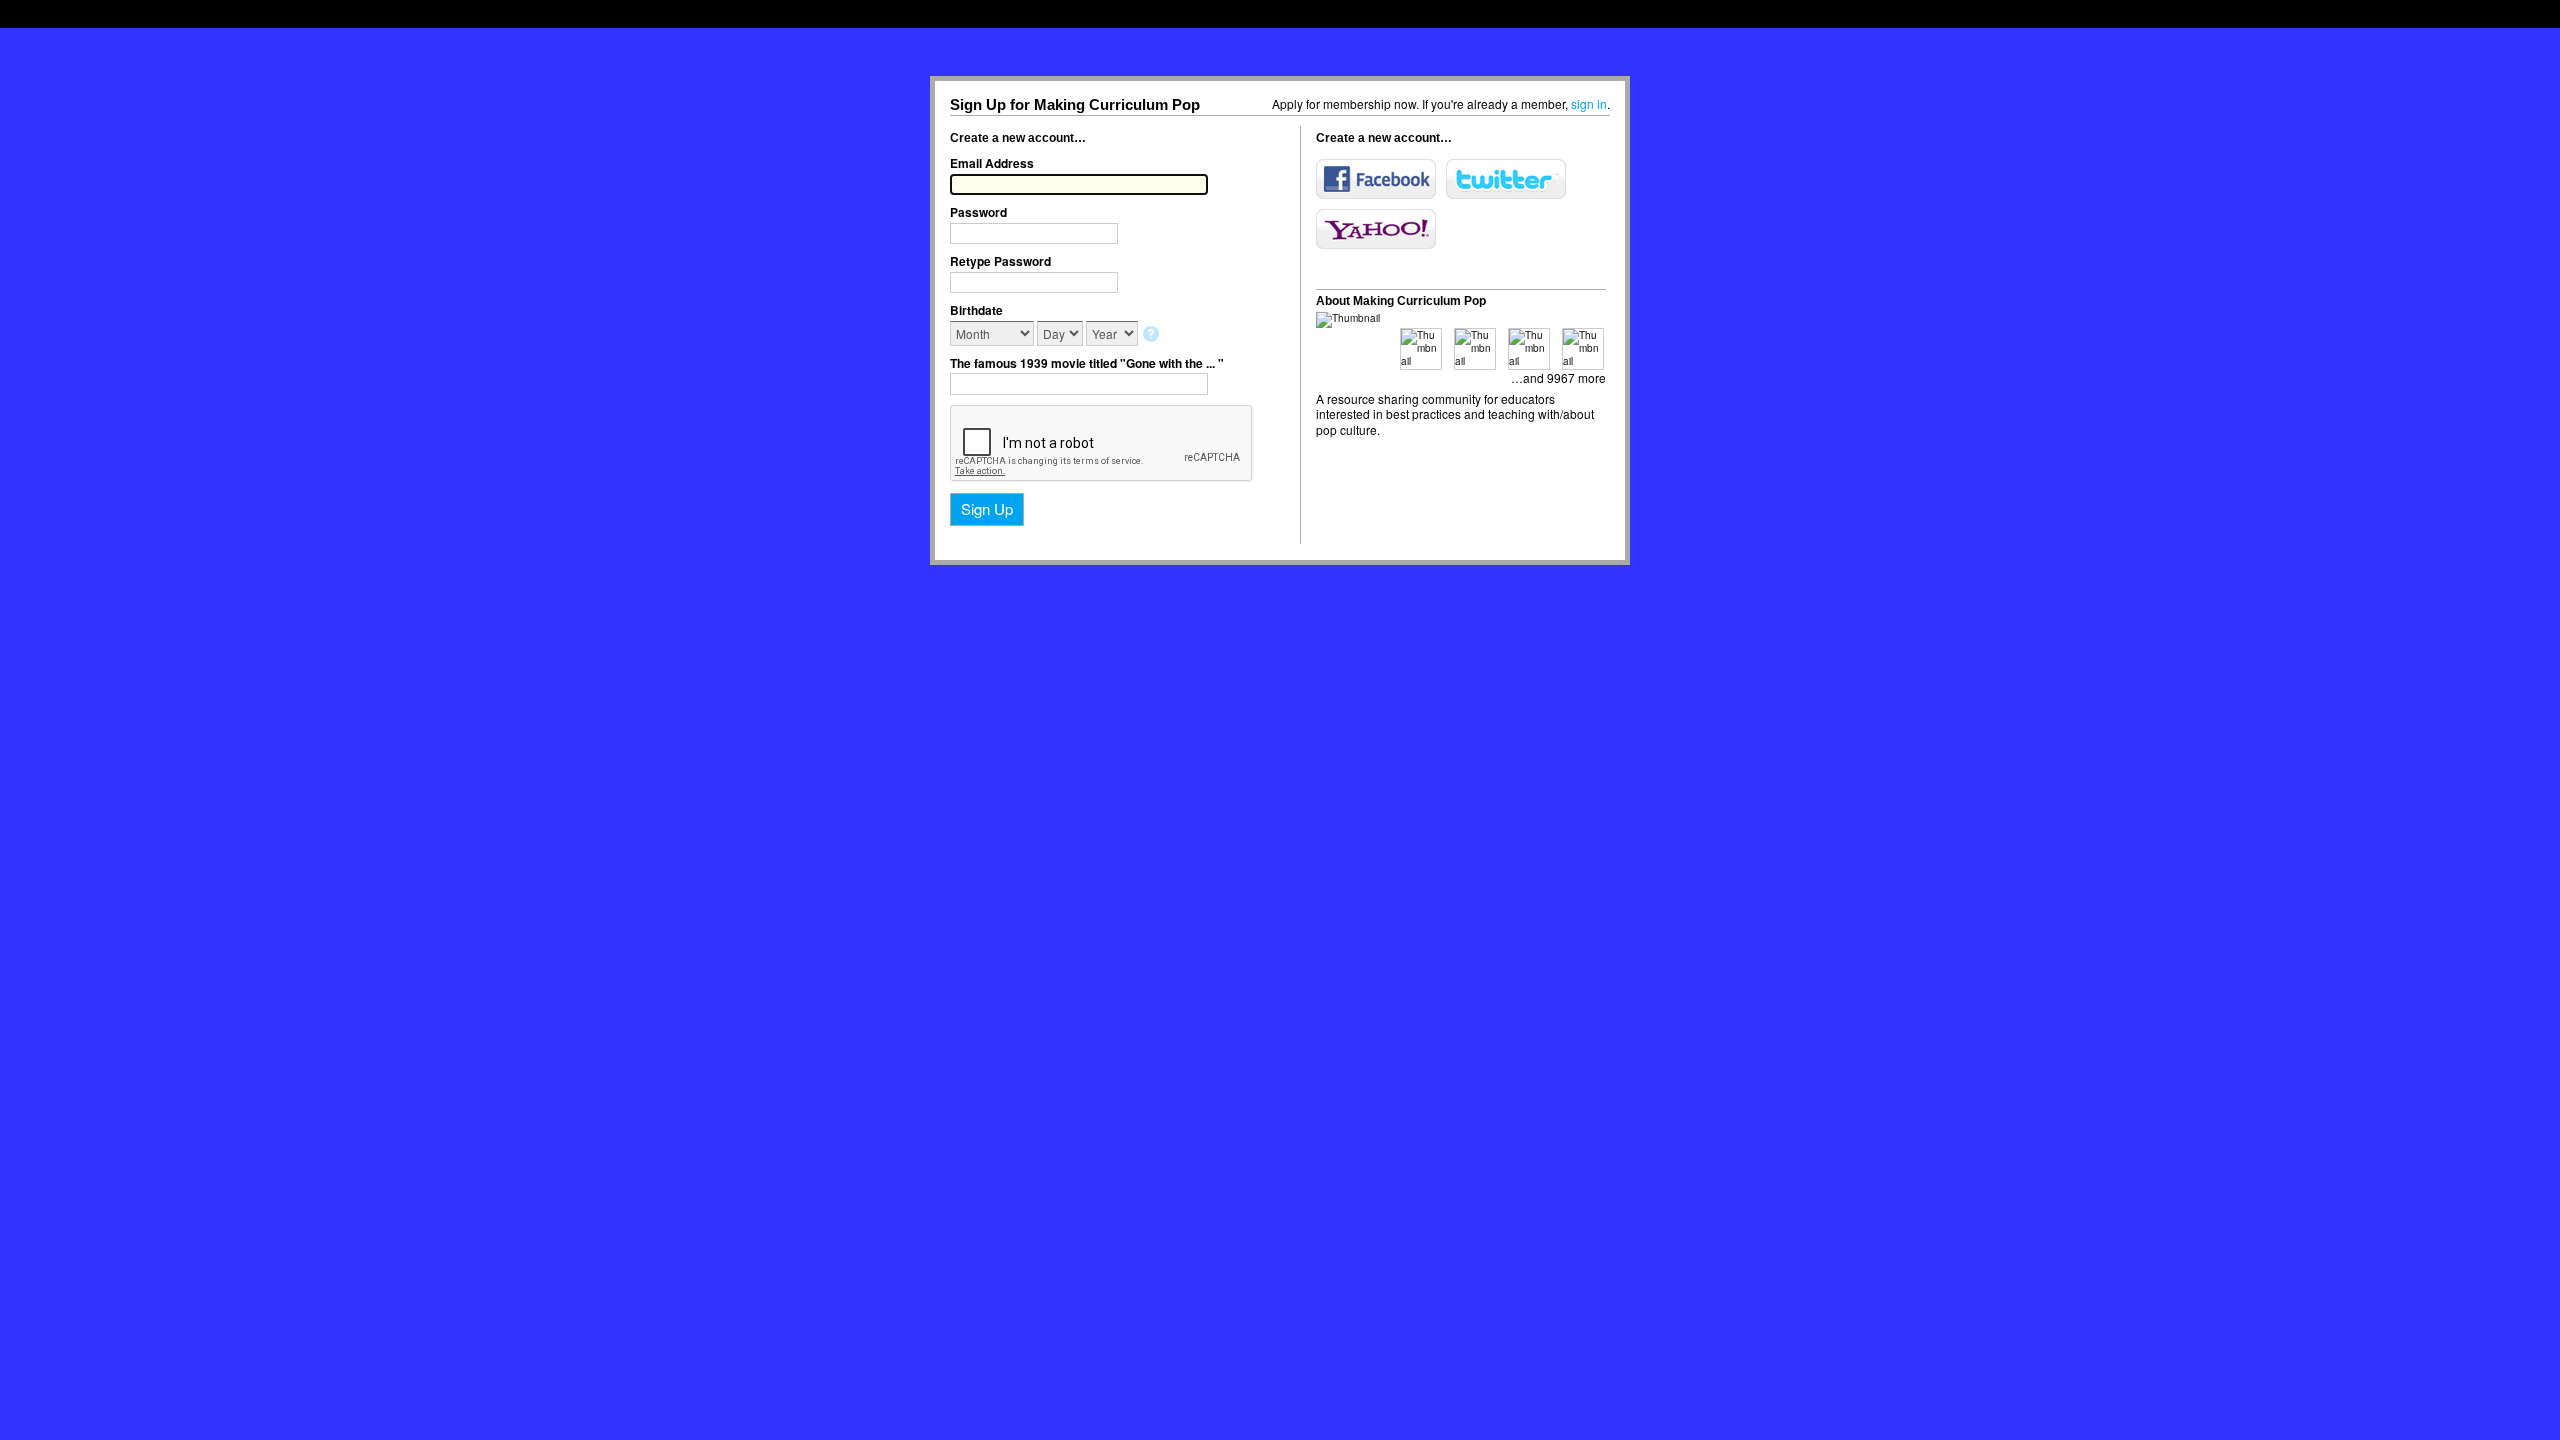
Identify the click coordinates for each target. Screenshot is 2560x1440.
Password (978, 212)
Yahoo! (1376, 229)
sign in (1589, 103)
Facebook (1376, 179)
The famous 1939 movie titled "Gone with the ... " (1087, 363)
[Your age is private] (1152, 335)
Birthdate (976, 310)
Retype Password (1000, 261)
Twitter (1506, 179)
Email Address (992, 163)
